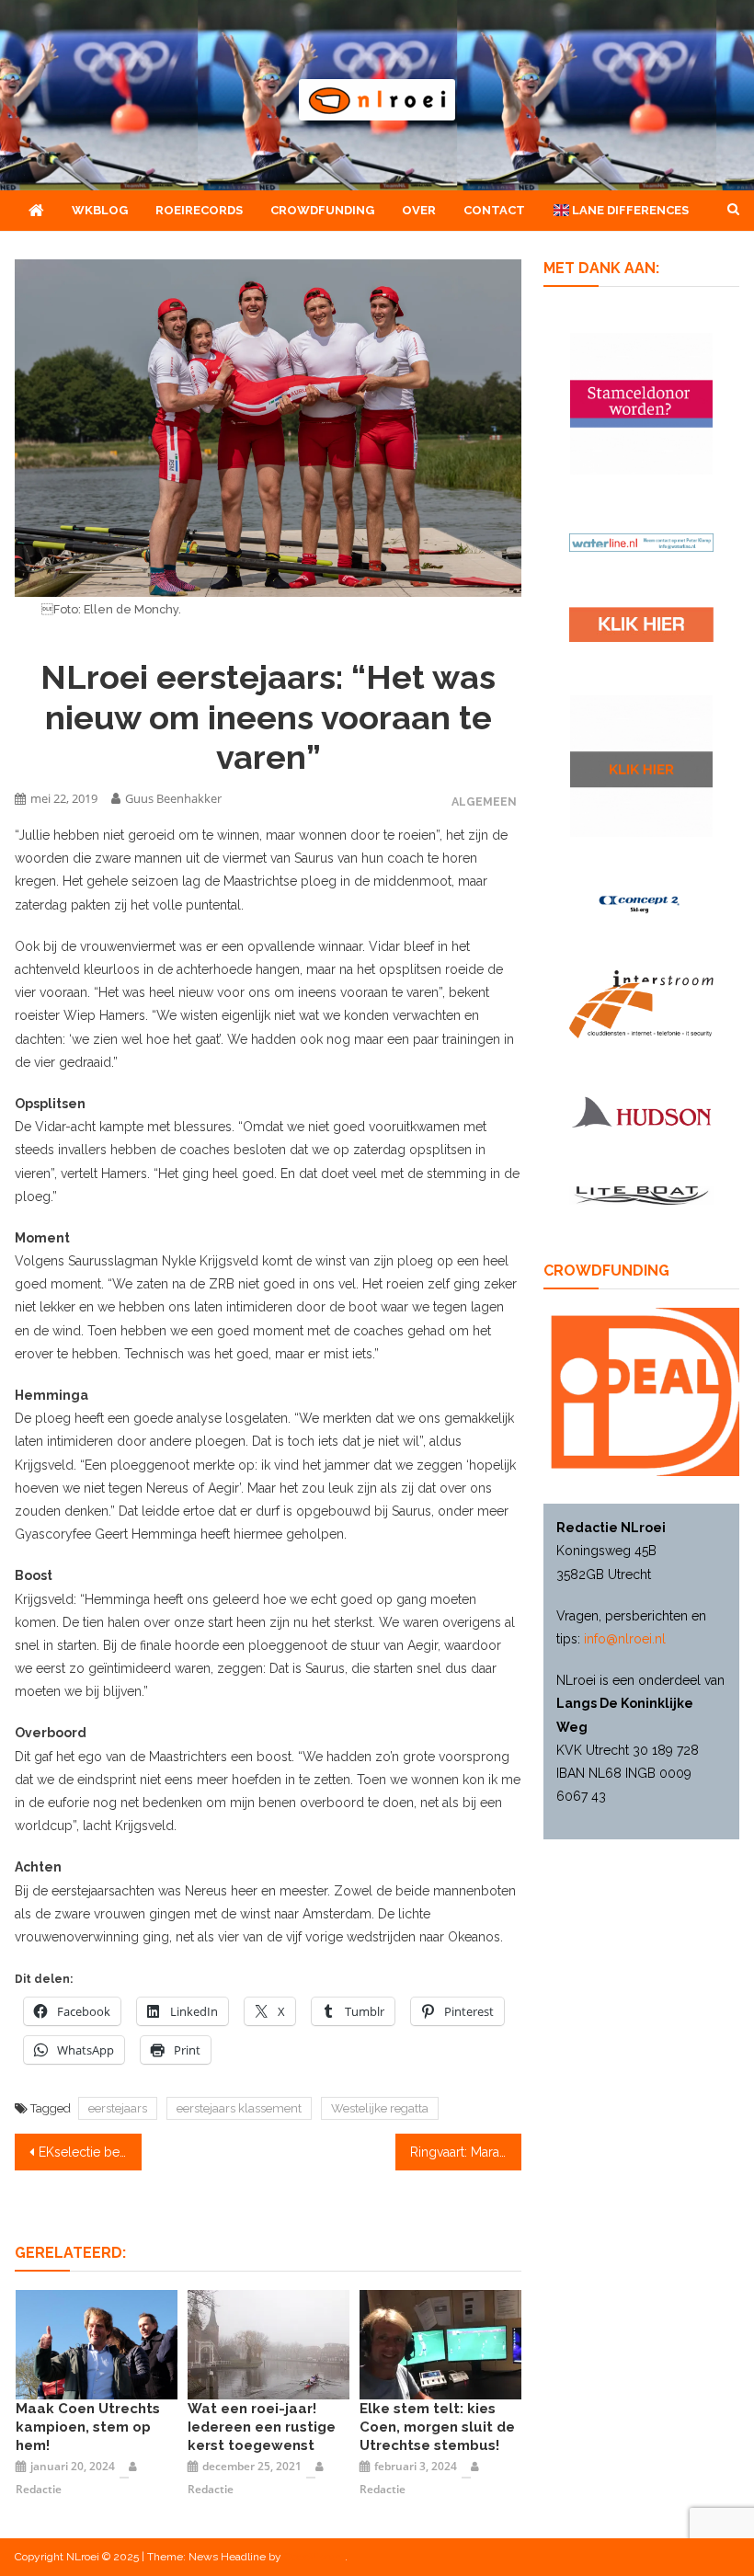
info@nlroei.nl (625, 1639)
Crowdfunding (322, 210)
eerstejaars (118, 2108)
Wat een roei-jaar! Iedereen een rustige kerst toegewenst (262, 2427)
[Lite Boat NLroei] (641, 1195)
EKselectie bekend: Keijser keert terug (90, 2152)
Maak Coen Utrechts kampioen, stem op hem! (88, 2427)
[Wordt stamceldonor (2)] (641, 404)
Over (419, 210)
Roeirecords (199, 210)
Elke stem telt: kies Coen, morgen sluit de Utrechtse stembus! (437, 2427)
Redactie (39, 2489)
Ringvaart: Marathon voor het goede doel (466, 2152)
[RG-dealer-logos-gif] (641, 624)
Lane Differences (629, 210)
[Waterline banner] (641, 541)
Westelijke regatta (380, 2108)
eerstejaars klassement (239, 2108)
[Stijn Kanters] (97, 2343)
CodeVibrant (314, 2557)
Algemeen (484, 801)
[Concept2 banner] (641, 904)
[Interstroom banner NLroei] (641, 1004)
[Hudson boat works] (641, 1111)
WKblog (100, 210)
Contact (494, 210)
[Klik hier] (641, 767)
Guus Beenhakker (173, 798)
